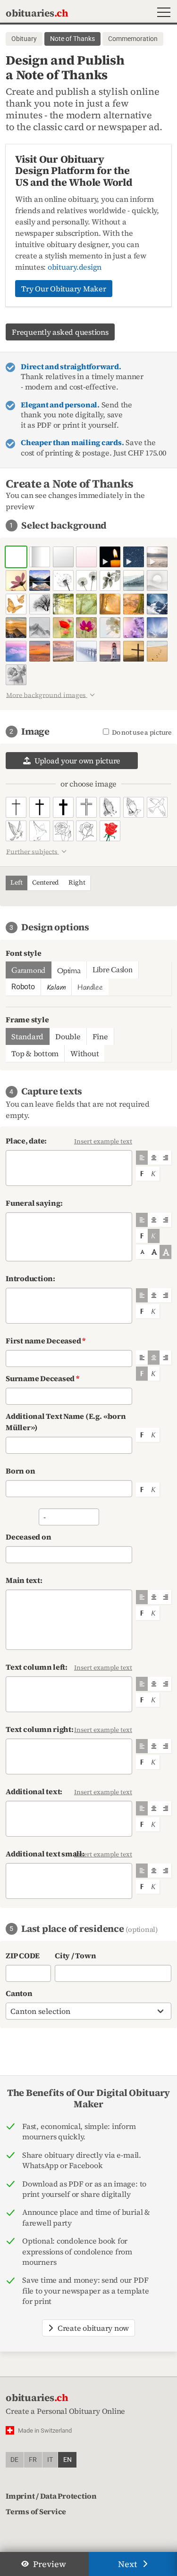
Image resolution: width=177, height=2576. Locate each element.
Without (84, 1053)
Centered (45, 882)
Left (16, 882)
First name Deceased (46, 1341)
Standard (27, 1036)
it (50, 2460)
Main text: (24, 1580)
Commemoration (133, 39)
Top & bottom (35, 1053)
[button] (162, 13)
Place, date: (26, 1141)
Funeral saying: (34, 1203)
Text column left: (37, 1667)
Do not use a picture (140, 733)
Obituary (24, 39)
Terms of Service (36, 2511)
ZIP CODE (23, 1955)
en (67, 2460)
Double (68, 1036)
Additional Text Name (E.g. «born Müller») (66, 1422)
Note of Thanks (72, 39)
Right (77, 882)
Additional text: (34, 1791)
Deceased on (28, 1537)
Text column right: (40, 1729)
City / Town (75, 1955)
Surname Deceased (42, 1378)
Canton (19, 1993)
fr (33, 2460)
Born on (20, 1471)
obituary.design (75, 267)
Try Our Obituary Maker (64, 289)
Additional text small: (45, 1854)
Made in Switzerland (45, 2431)
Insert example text (103, 1141)
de (14, 2460)
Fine (100, 1036)
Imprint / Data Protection (51, 2496)
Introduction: (30, 1278)
